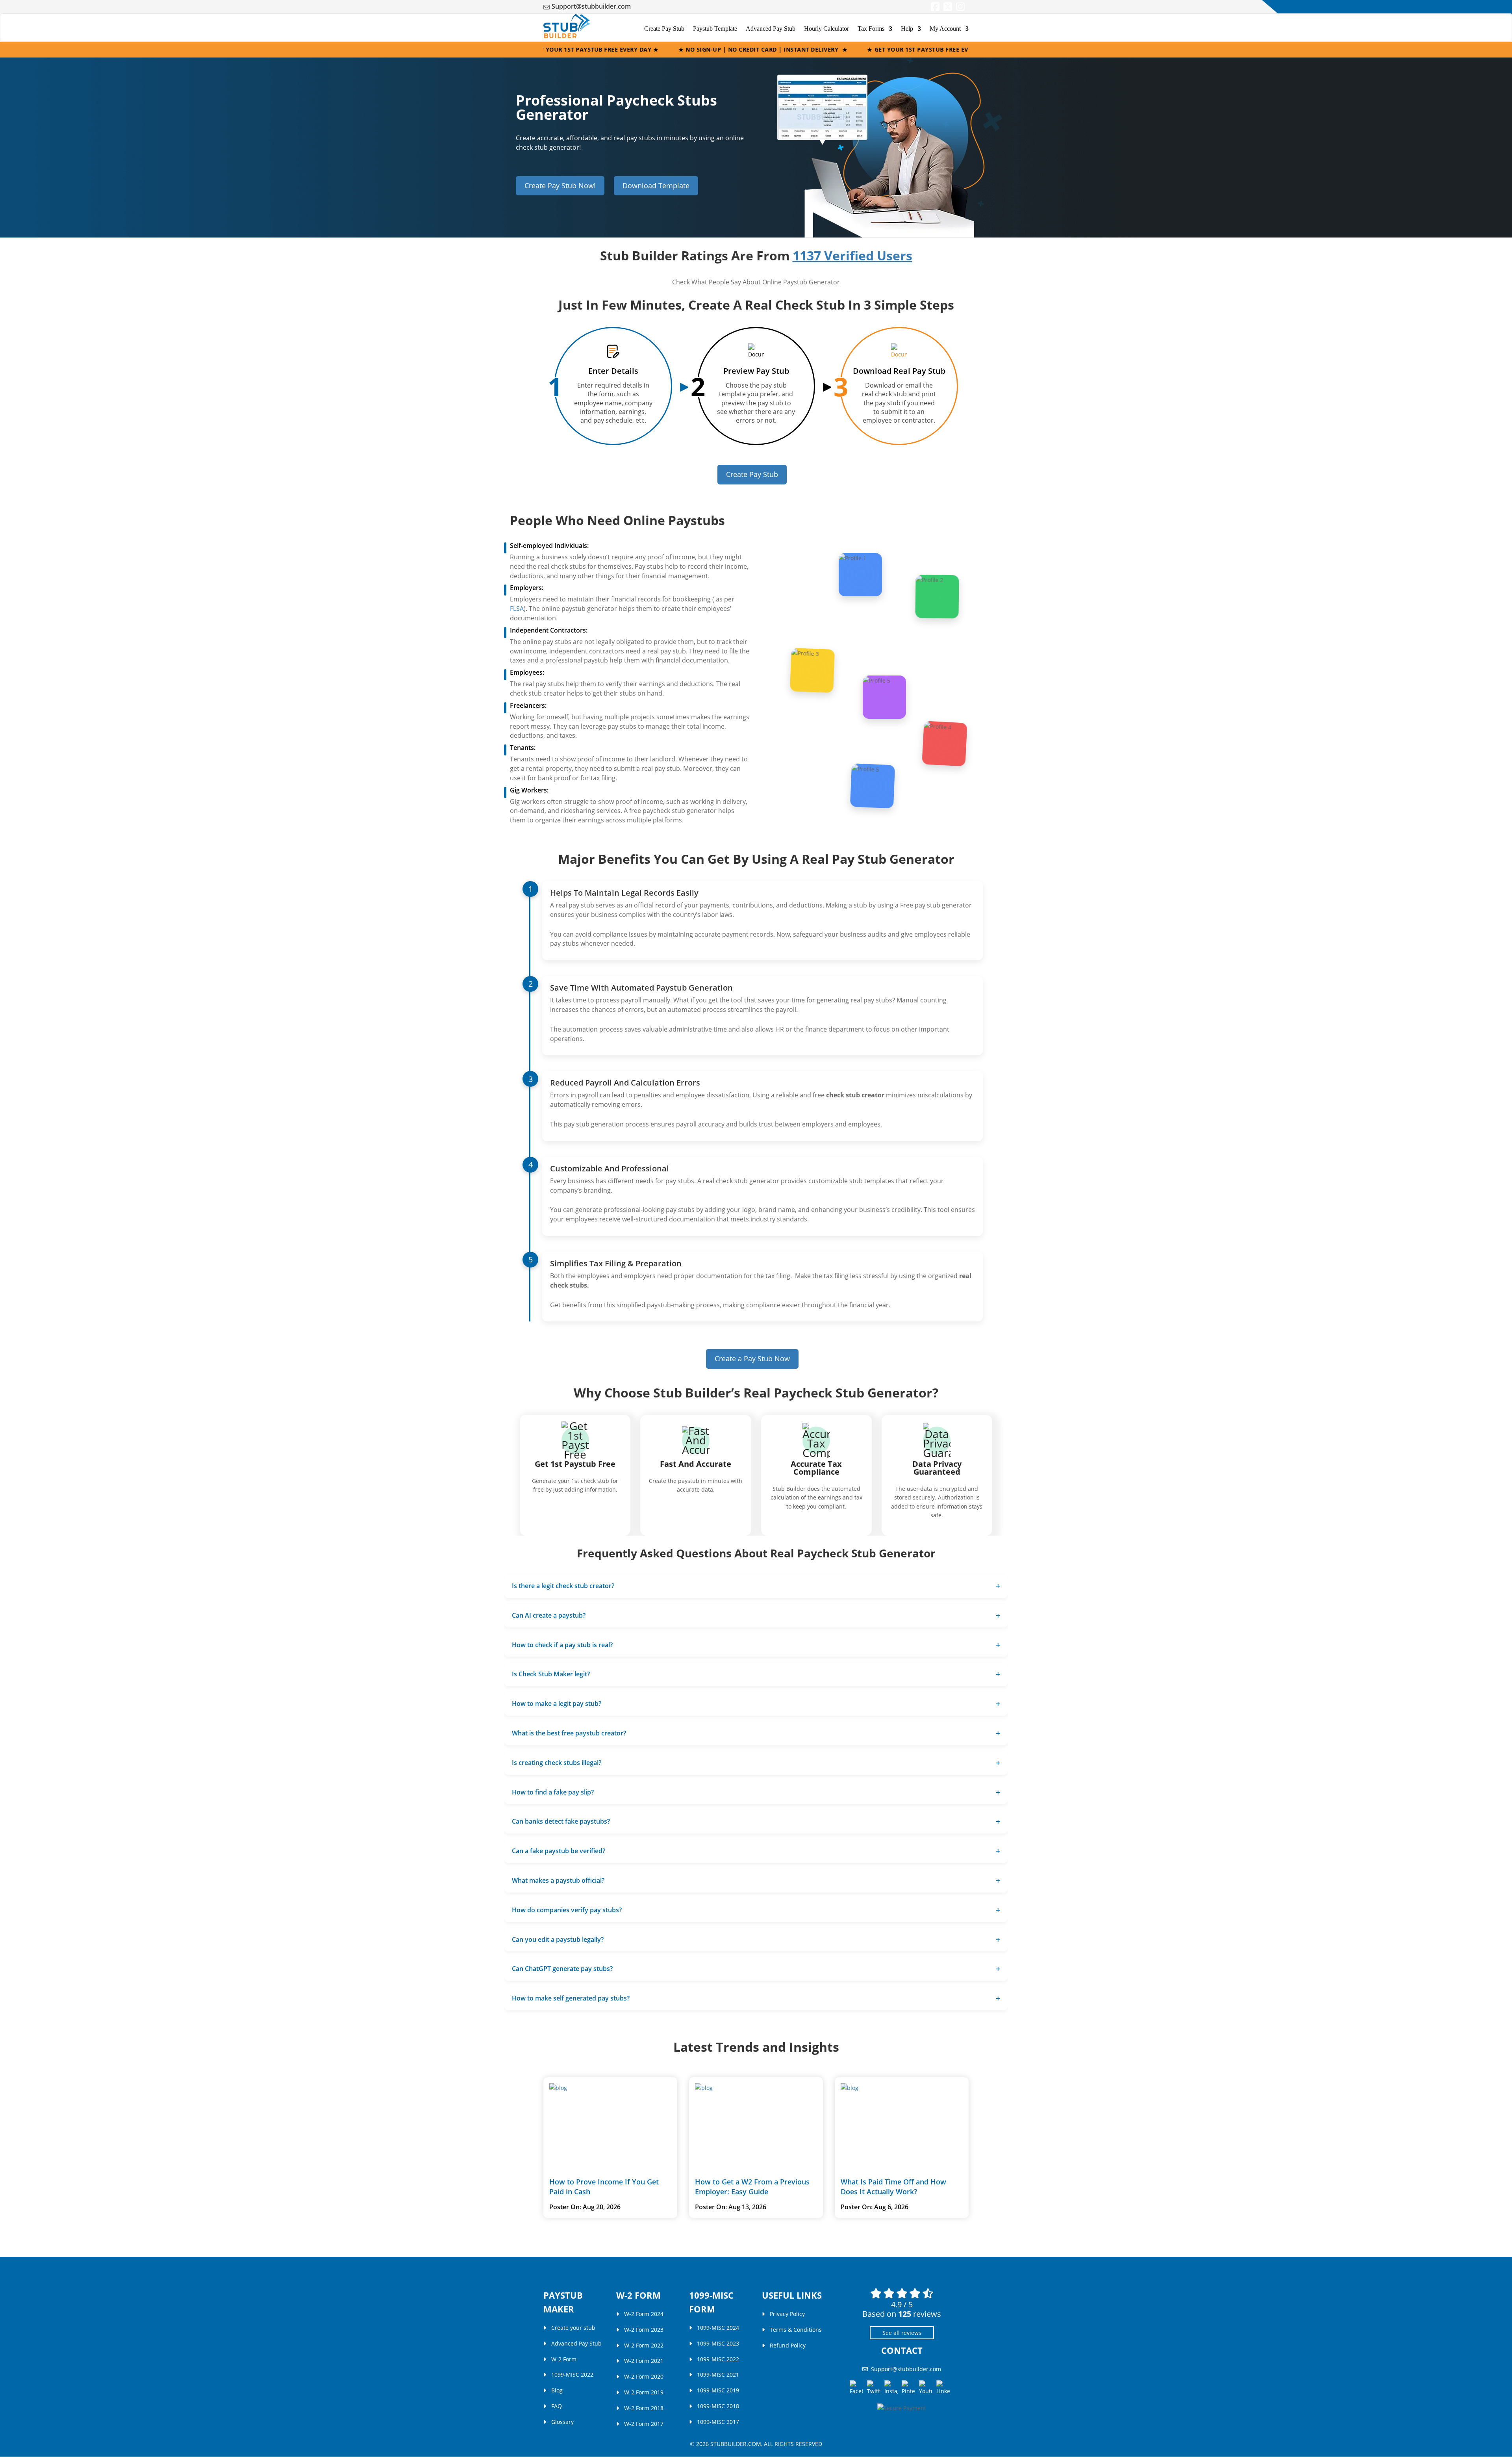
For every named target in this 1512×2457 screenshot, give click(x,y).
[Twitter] (948, 8)
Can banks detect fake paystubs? (561, 1821)
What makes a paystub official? (558, 1880)
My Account (945, 29)
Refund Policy (788, 2345)
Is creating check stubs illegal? (557, 1762)
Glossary (562, 2422)
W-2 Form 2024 (644, 2314)
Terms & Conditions (796, 2330)
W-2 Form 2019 (644, 2392)
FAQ (557, 2406)
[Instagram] (960, 8)
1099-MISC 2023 (718, 2343)
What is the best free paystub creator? (569, 1733)
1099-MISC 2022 (572, 2375)
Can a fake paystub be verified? (559, 1851)
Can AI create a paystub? (549, 1615)
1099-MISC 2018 (718, 2406)
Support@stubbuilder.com (591, 6)
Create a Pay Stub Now (752, 1358)
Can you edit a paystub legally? (558, 1939)
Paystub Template (715, 29)
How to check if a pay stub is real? (562, 1644)
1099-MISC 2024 (718, 2328)
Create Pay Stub (664, 29)
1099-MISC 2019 (718, 2391)
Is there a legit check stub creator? (563, 1586)
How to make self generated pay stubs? (571, 1998)
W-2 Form (564, 2359)
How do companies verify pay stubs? (567, 1910)
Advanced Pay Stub (771, 29)
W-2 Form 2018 (644, 2408)
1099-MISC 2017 (718, 2422)
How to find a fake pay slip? (553, 1792)
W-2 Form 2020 (644, 2377)
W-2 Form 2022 (644, 2345)
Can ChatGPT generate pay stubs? (562, 1969)
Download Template (656, 186)
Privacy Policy (787, 2314)
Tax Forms (871, 29)
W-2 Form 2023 (644, 2330)
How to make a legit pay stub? (557, 1704)
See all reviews (902, 2333)
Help (907, 29)
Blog (557, 2391)
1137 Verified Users (852, 255)
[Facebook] (935, 8)
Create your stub (573, 2328)
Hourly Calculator (826, 29)
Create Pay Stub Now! (560, 186)
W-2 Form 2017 (644, 2424)
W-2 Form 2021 (644, 2361)
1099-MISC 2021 (718, 2375)
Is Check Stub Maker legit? (551, 1674)
